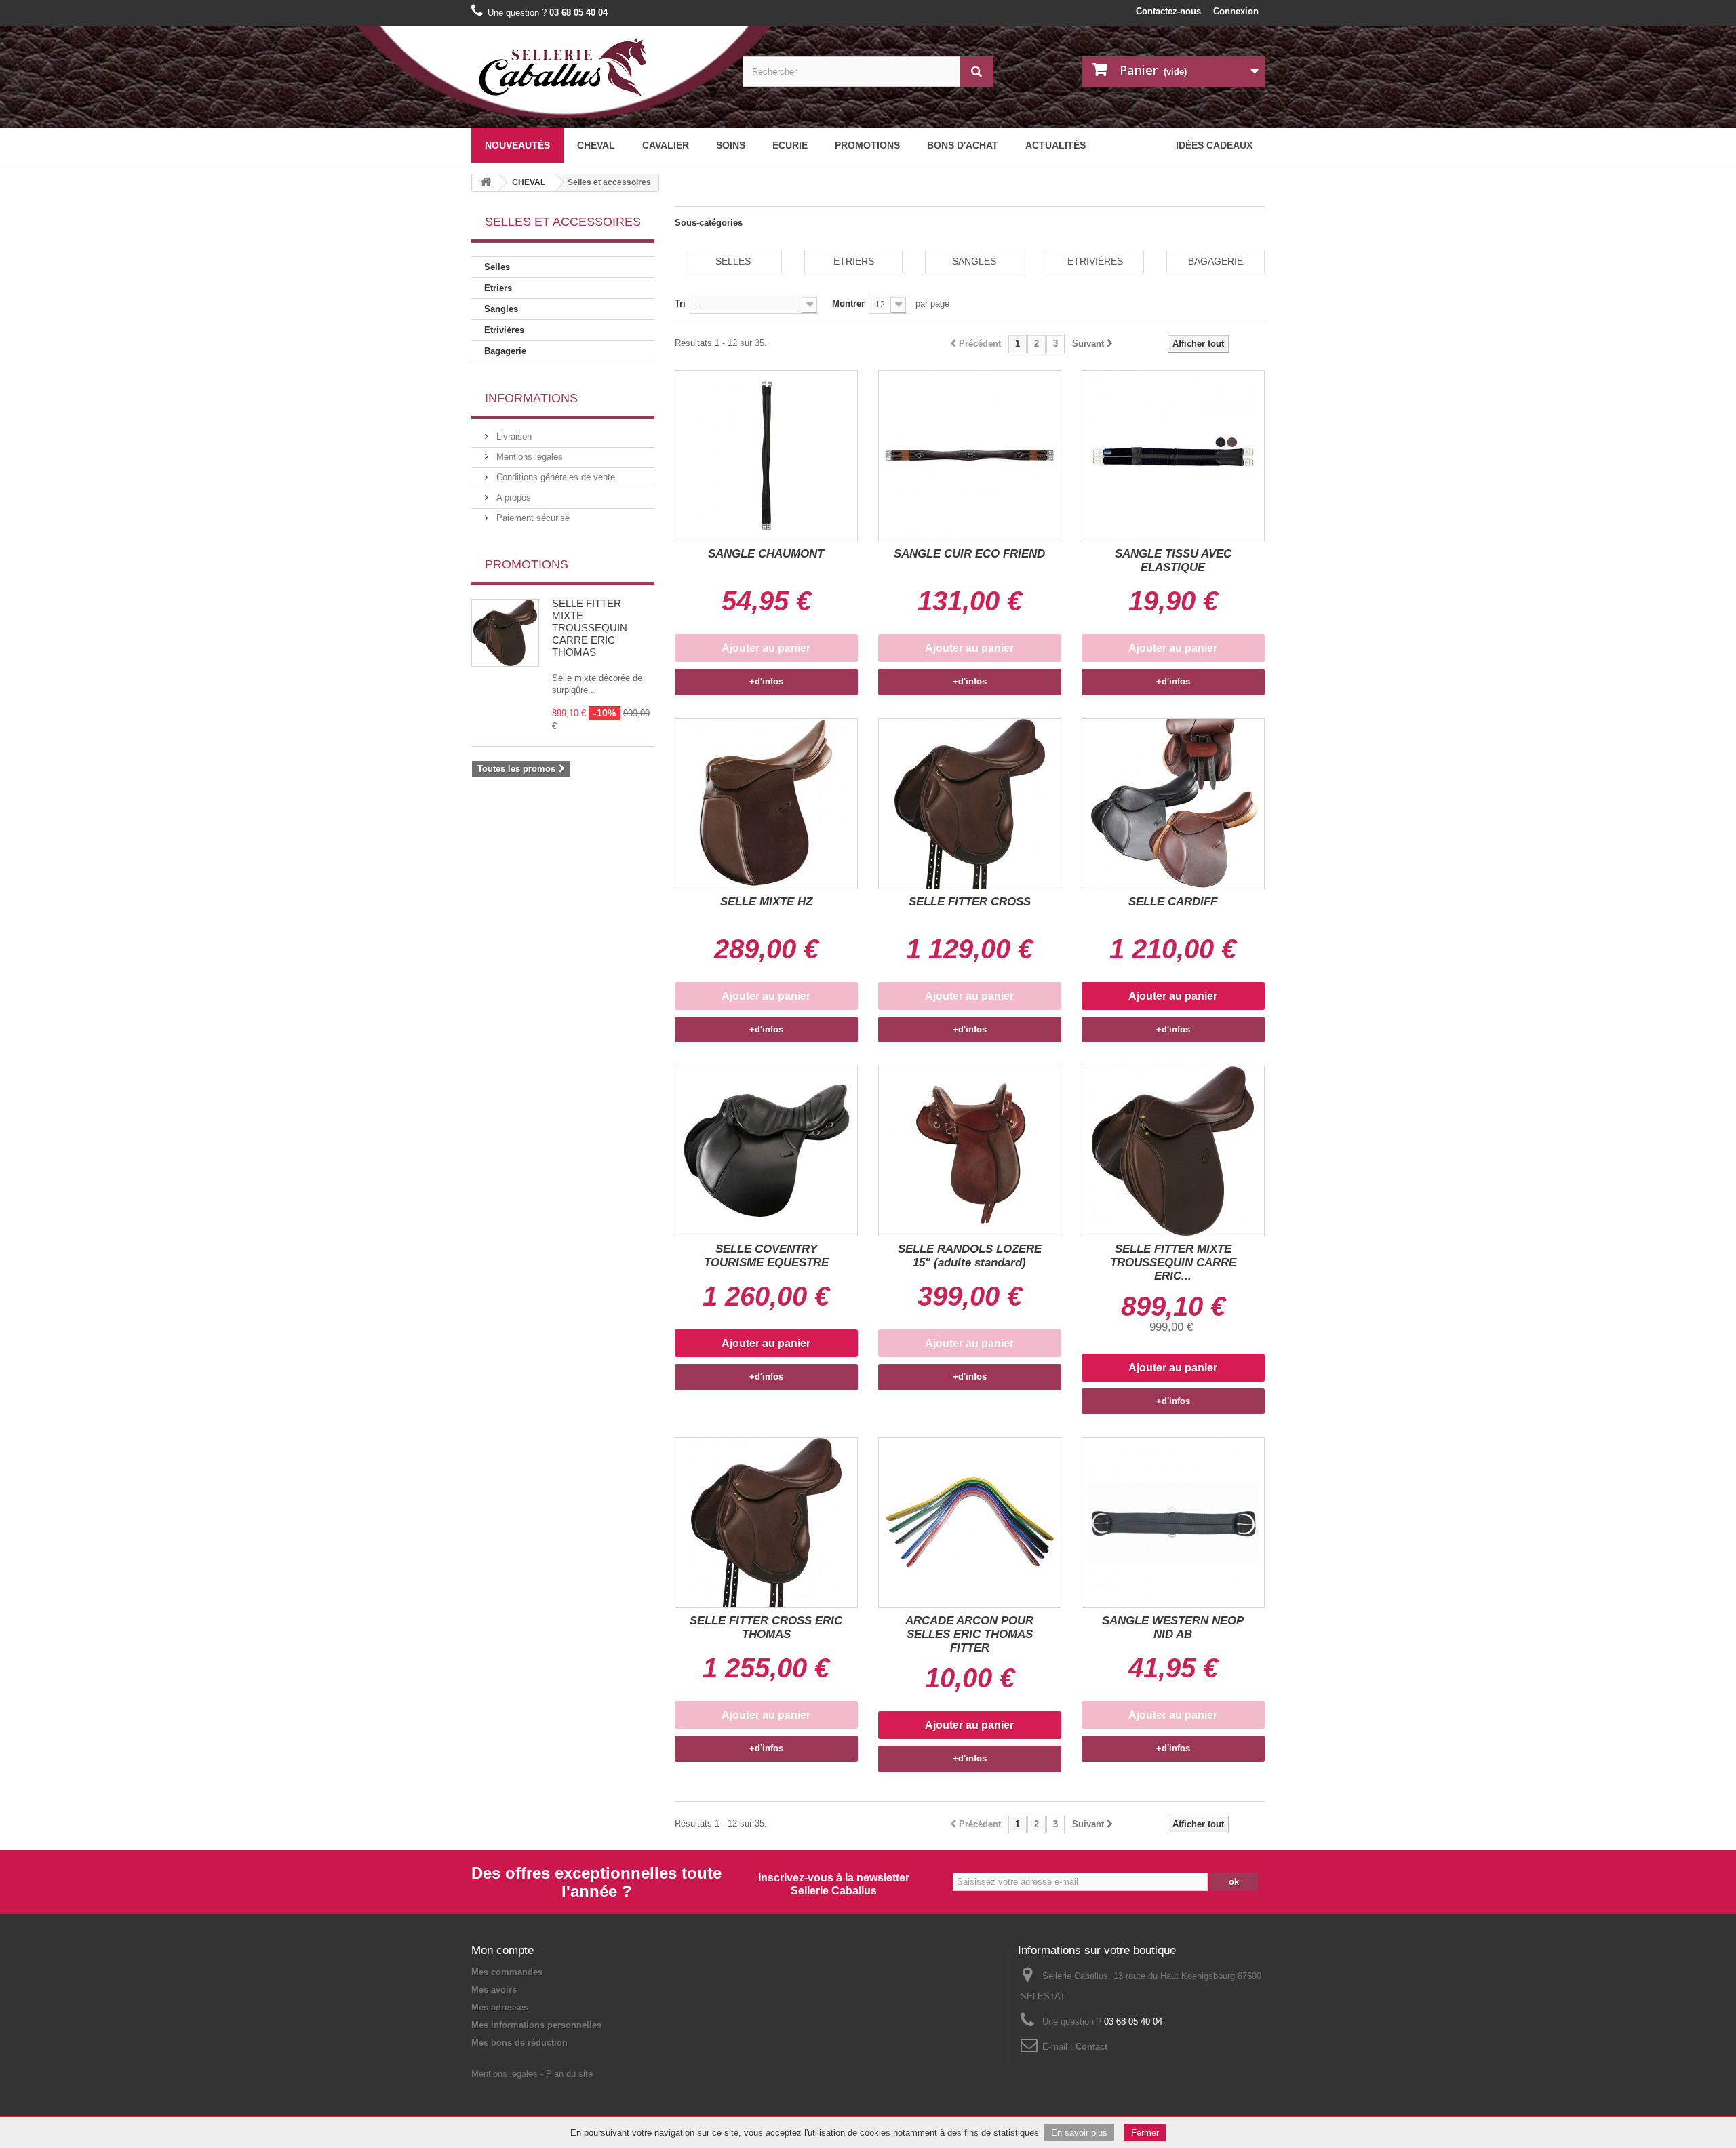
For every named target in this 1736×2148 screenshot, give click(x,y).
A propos (512, 497)
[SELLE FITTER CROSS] (970, 804)
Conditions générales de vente (554, 477)
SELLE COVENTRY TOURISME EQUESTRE (766, 1256)
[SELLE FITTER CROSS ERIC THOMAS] (766, 1523)
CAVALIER (666, 145)
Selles (497, 267)
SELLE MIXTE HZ (766, 902)
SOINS (731, 145)
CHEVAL (596, 145)
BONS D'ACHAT (963, 145)
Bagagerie (505, 351)
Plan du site (569, 2074)
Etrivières (504, 330)
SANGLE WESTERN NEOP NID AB (1173, 1627)
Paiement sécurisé (532, 518)
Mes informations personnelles (536, 2025)
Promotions (867, 145)
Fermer (1145, 2133)
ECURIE (790, 145)
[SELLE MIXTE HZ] (766, 804)
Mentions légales (528, 457)
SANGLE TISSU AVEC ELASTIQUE (1173, 561)
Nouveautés (517, 145)
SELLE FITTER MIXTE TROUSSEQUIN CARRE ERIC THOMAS (590, 628)
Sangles (501, 309)
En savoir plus (1079, 2133)
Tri (680, 304)
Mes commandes (507, 1972)
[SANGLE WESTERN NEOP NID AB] (1173, 1523)
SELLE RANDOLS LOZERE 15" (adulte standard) (970, 1256)
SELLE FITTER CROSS (970, 902)
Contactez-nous (1168, 11)
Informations (531, 398)
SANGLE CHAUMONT (766, 554)
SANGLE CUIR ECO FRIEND (969, 554)
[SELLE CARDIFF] (1173, 804)
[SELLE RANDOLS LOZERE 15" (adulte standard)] (970, 1151)
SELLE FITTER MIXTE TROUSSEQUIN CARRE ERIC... (1173, 1263)
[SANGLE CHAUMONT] (766, 456)
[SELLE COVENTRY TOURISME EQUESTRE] (766, 1151)
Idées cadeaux (1214, 145)
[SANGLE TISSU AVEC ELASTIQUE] (1173, 456)
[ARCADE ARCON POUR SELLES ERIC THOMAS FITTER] (970, 1523)
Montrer (848, 304)
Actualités (1056, 145)
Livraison (513, 436)
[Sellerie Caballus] (597, 68)
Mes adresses (500, 2007)
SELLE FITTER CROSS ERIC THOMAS (766, 1627)
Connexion (1236, 11)
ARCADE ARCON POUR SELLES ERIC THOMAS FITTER (969, 1634)
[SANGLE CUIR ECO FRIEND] (970, 456)
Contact (1091, 2047)
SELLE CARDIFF (1173, 902)
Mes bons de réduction (519, 2043)
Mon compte (502, 1950)
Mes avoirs (494, 1990)
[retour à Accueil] (486, 183)
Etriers (498, 288)
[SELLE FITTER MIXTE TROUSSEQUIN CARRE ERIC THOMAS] (1173, 1151)
